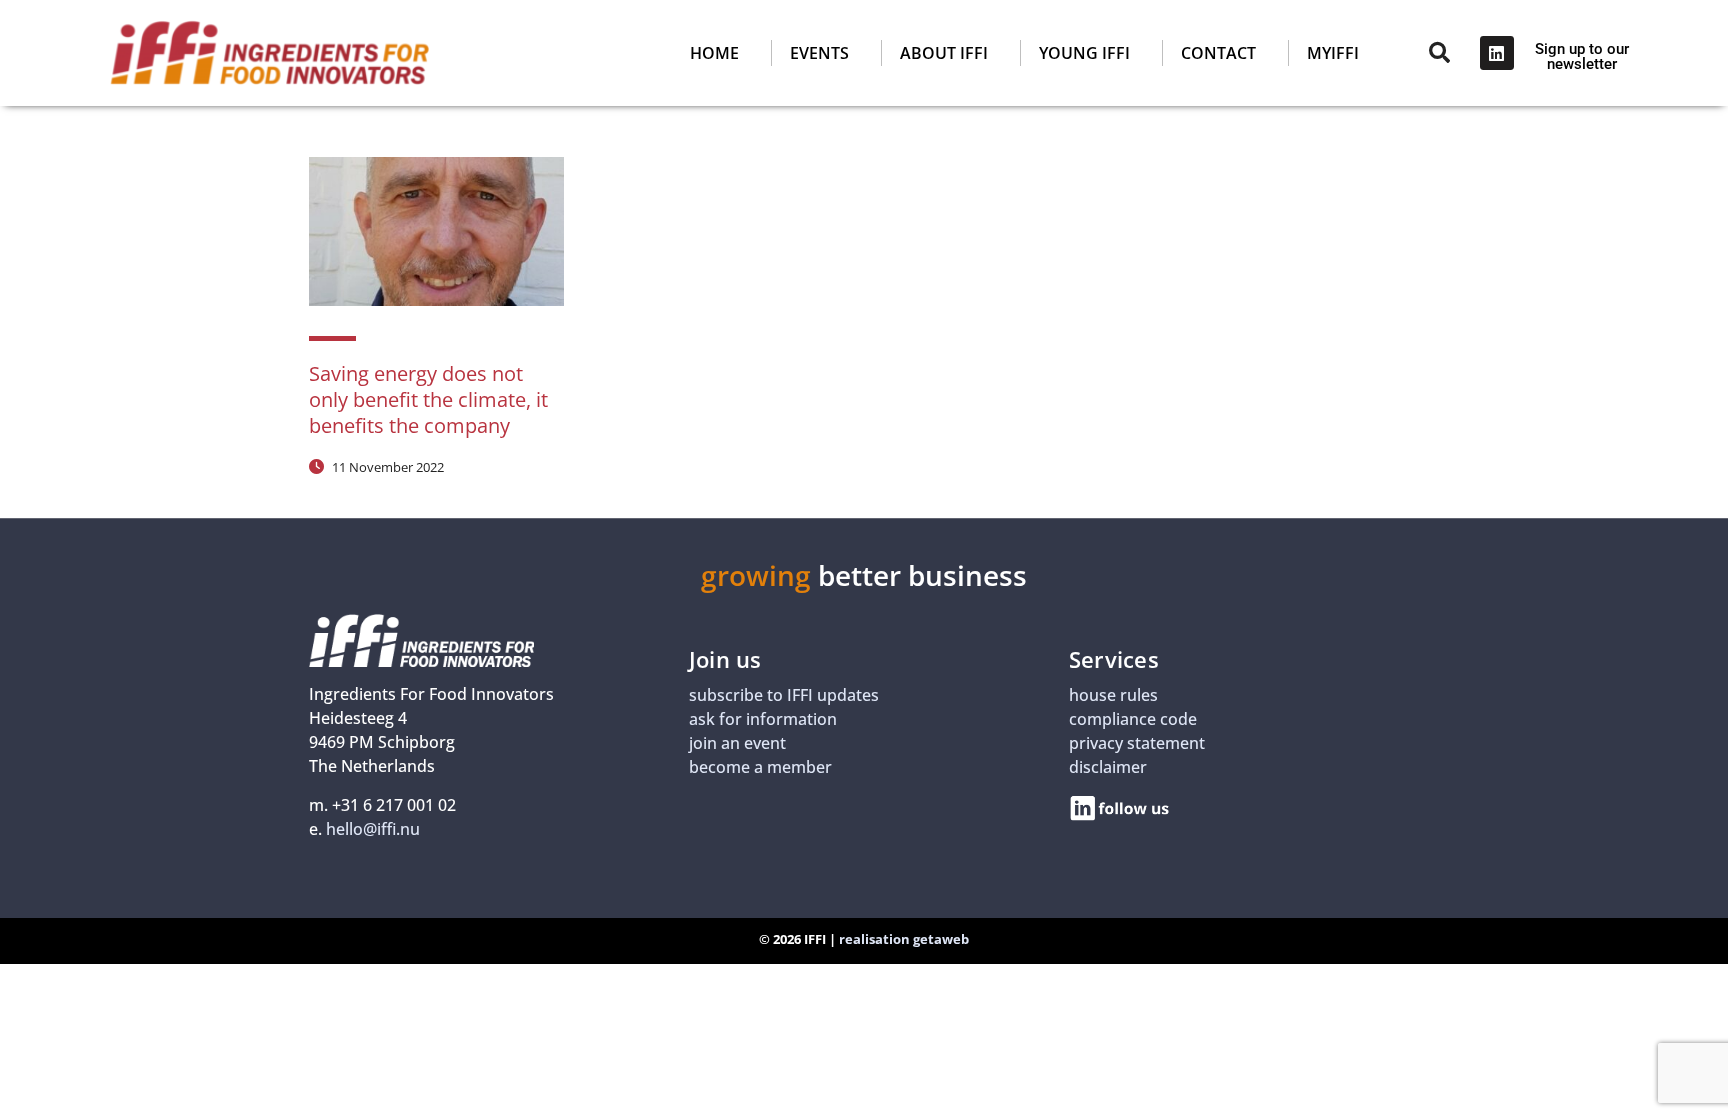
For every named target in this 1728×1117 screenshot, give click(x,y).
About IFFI (944, 53)
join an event (737, 743)
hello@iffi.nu (373, 829)
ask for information (763, 719)
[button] (956, 53)
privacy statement (1137, 743)
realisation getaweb (904, 939)
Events (819, 53)
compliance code (1133, 719)
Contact (1218, 53)
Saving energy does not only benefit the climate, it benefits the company (428, 399)
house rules (1113, 695)
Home (714, 53)
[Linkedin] (1497, 53)
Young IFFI (1084, 53)
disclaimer (1108, 767)
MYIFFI (1333, 53)
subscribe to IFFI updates (784, 695)
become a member (760, 767)
